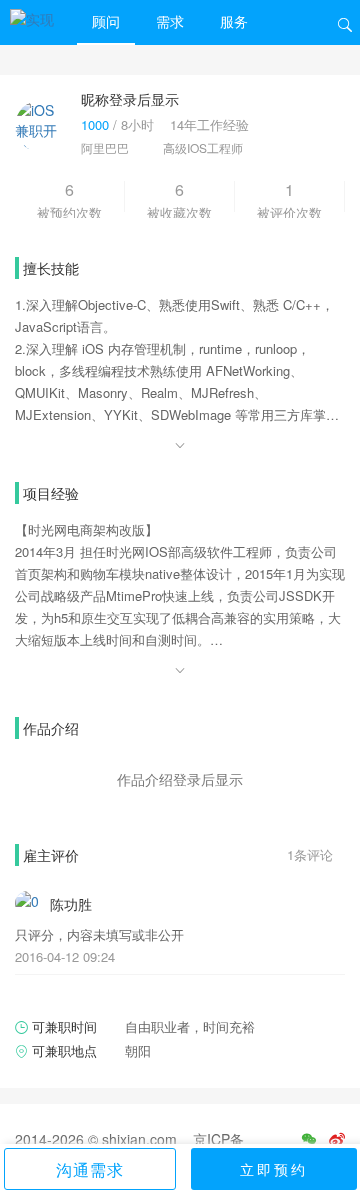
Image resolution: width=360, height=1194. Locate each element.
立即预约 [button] (274, 1169)
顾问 (106, 21)
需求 (170, 21)
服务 (234, 21)
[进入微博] (337, 1139)
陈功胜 (71, 904)
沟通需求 (90, 1169)
